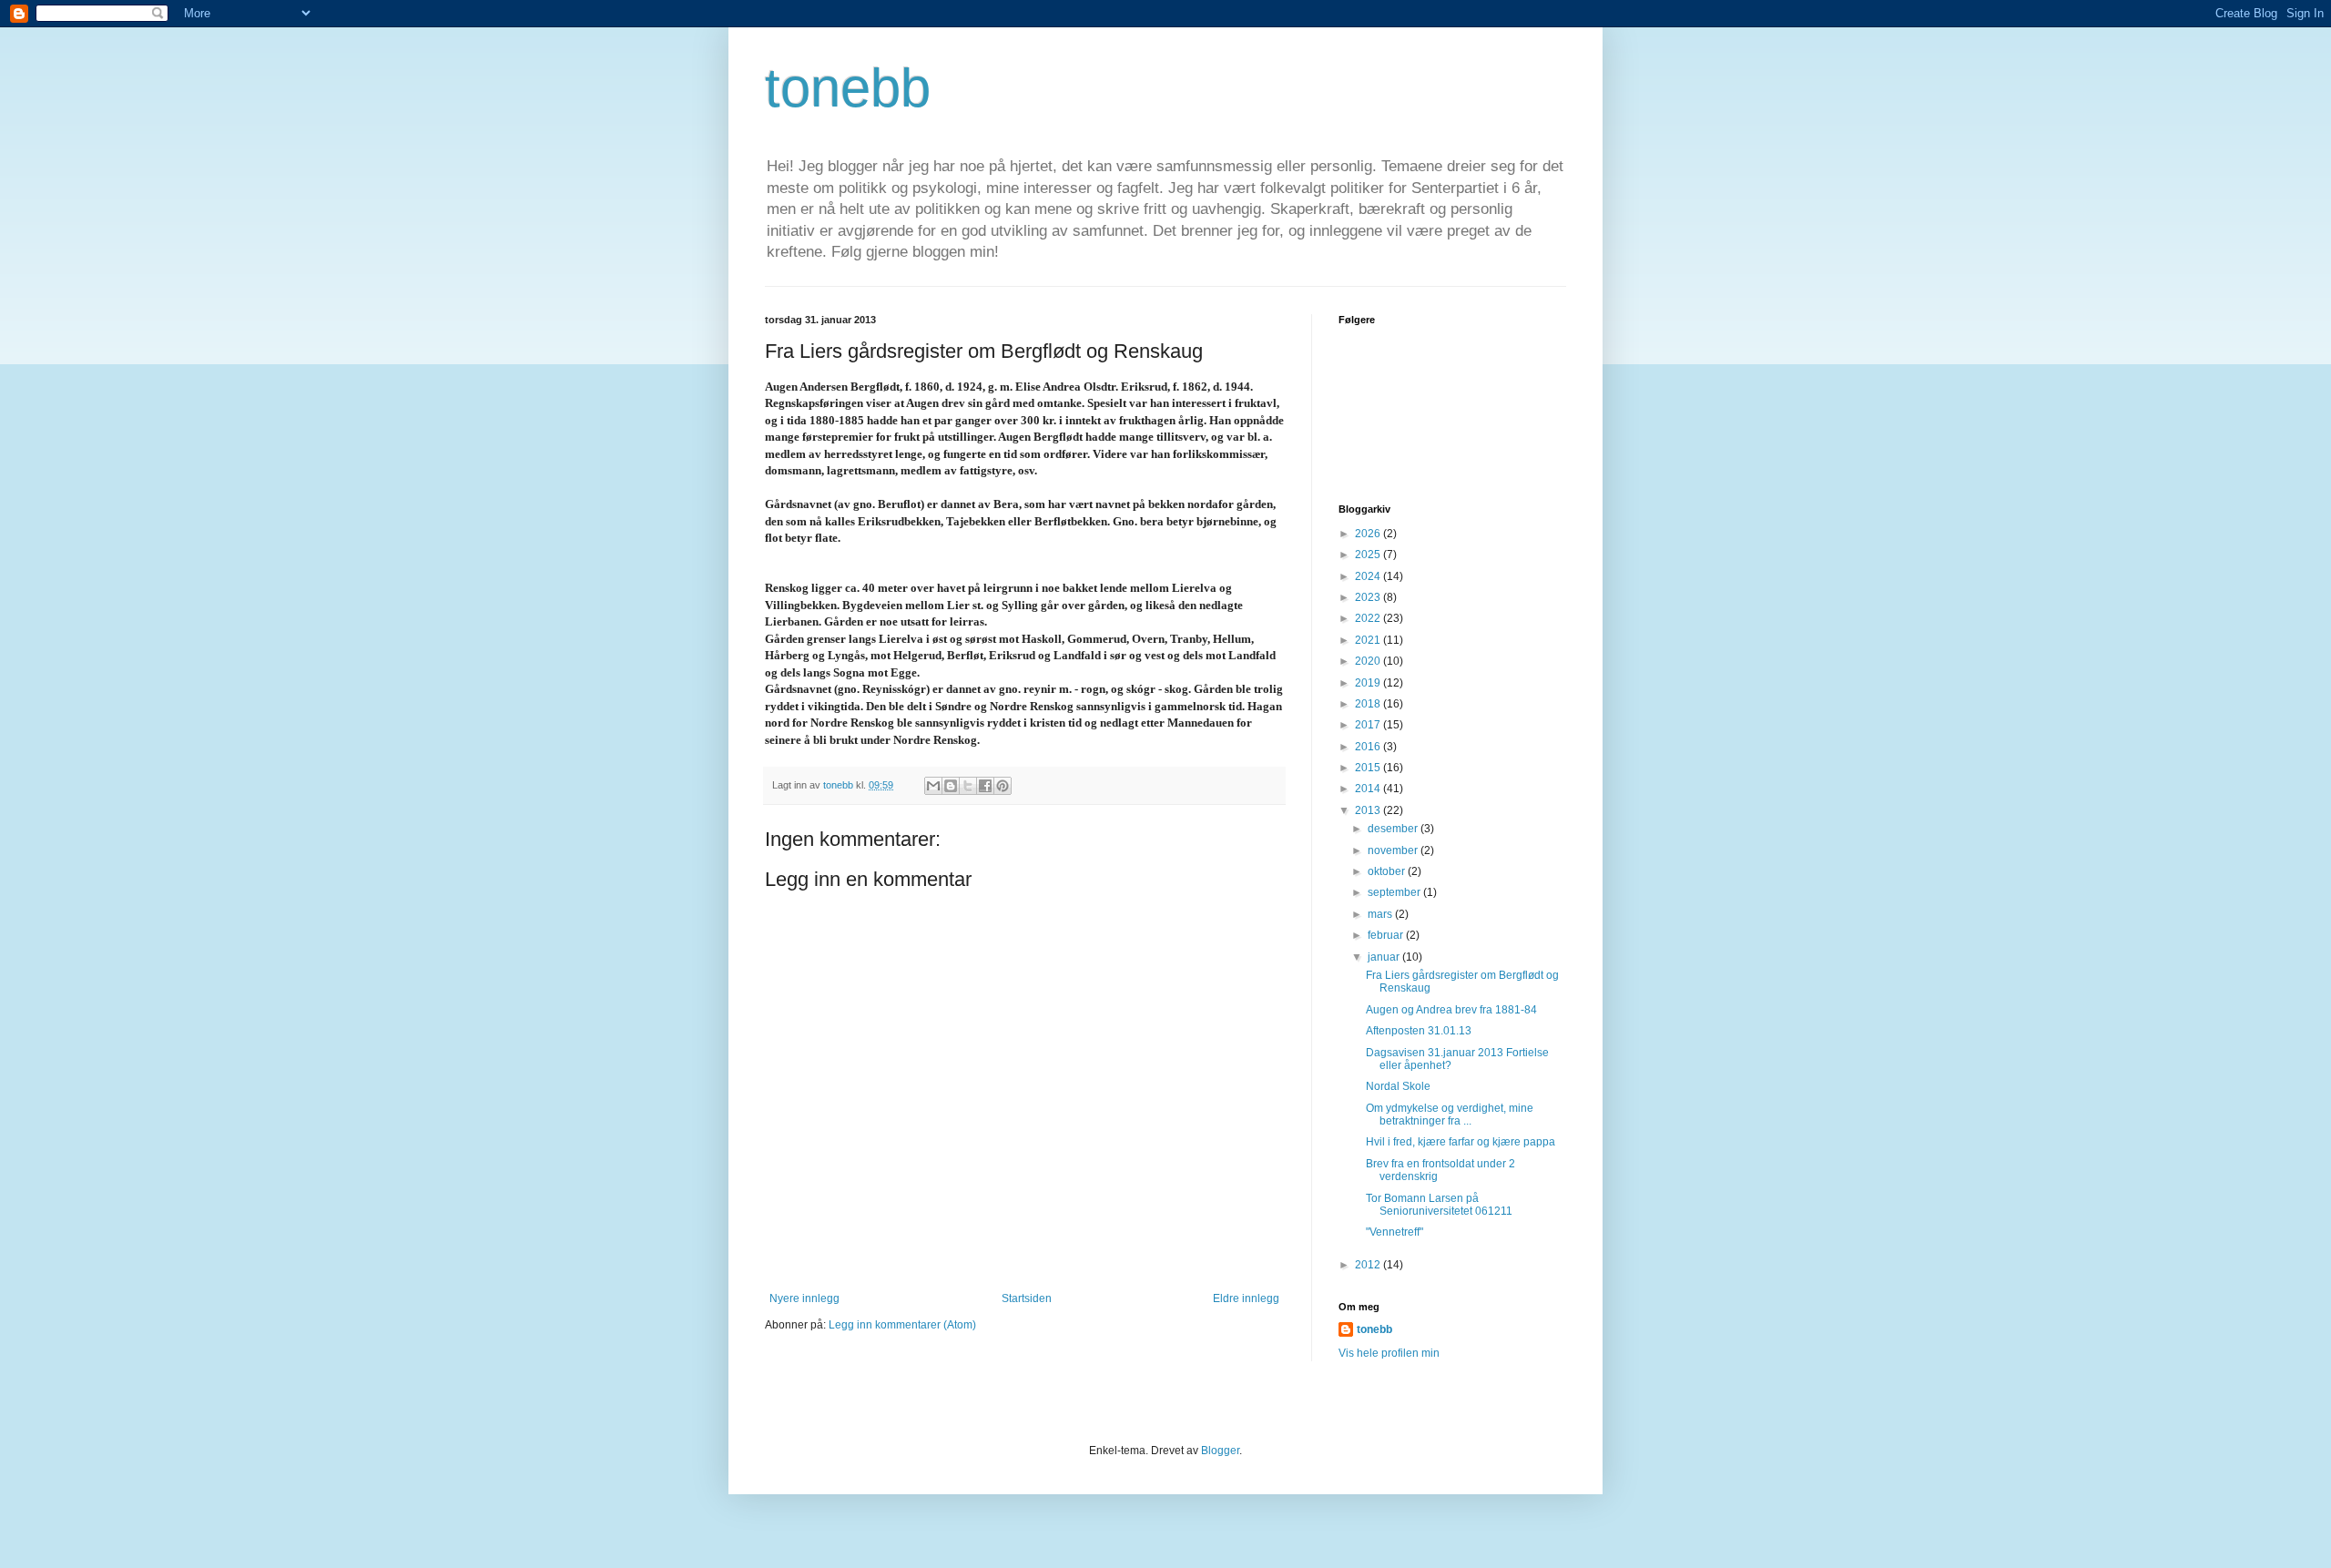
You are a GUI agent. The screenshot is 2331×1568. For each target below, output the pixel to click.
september (1395, 892)
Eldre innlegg (1246, 1298)
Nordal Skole (1398, 1086)
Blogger (1220, 1451)
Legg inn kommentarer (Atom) (902, 1325)
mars (1381, 914)
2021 (1369, 640)
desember (1394, 829)
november (1394, 850)
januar (1385, 957)
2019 (1369, 683)
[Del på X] (968, 786)
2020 (1369, 661)
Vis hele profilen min (1389, 1353)
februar (1387, 935)
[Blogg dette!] (951, 786)
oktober (1388, 871)
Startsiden (1027, 1298)
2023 (1369, 597)
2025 (1369, 555)
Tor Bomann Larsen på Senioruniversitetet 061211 (1439, 1205)
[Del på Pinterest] (1003, 786)
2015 (1369, 768)
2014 (1369, 789)
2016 (1369, 747)
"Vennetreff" (1395, 1232)
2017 (1369, 725)
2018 (1369, 704)
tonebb (848, 88)
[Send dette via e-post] (933, 786)
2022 (1369, 618)
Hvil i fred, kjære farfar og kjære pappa (1461, 1142)
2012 (1369, 1265)
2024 (1369, 576)
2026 (1369, 534)
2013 (1369, 810)
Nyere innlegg (804, 1298)
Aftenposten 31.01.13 (1419, 1031)
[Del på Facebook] (985, 786)
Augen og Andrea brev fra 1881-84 (1451, 1010)
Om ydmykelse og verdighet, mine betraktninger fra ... (1450, 1115)
